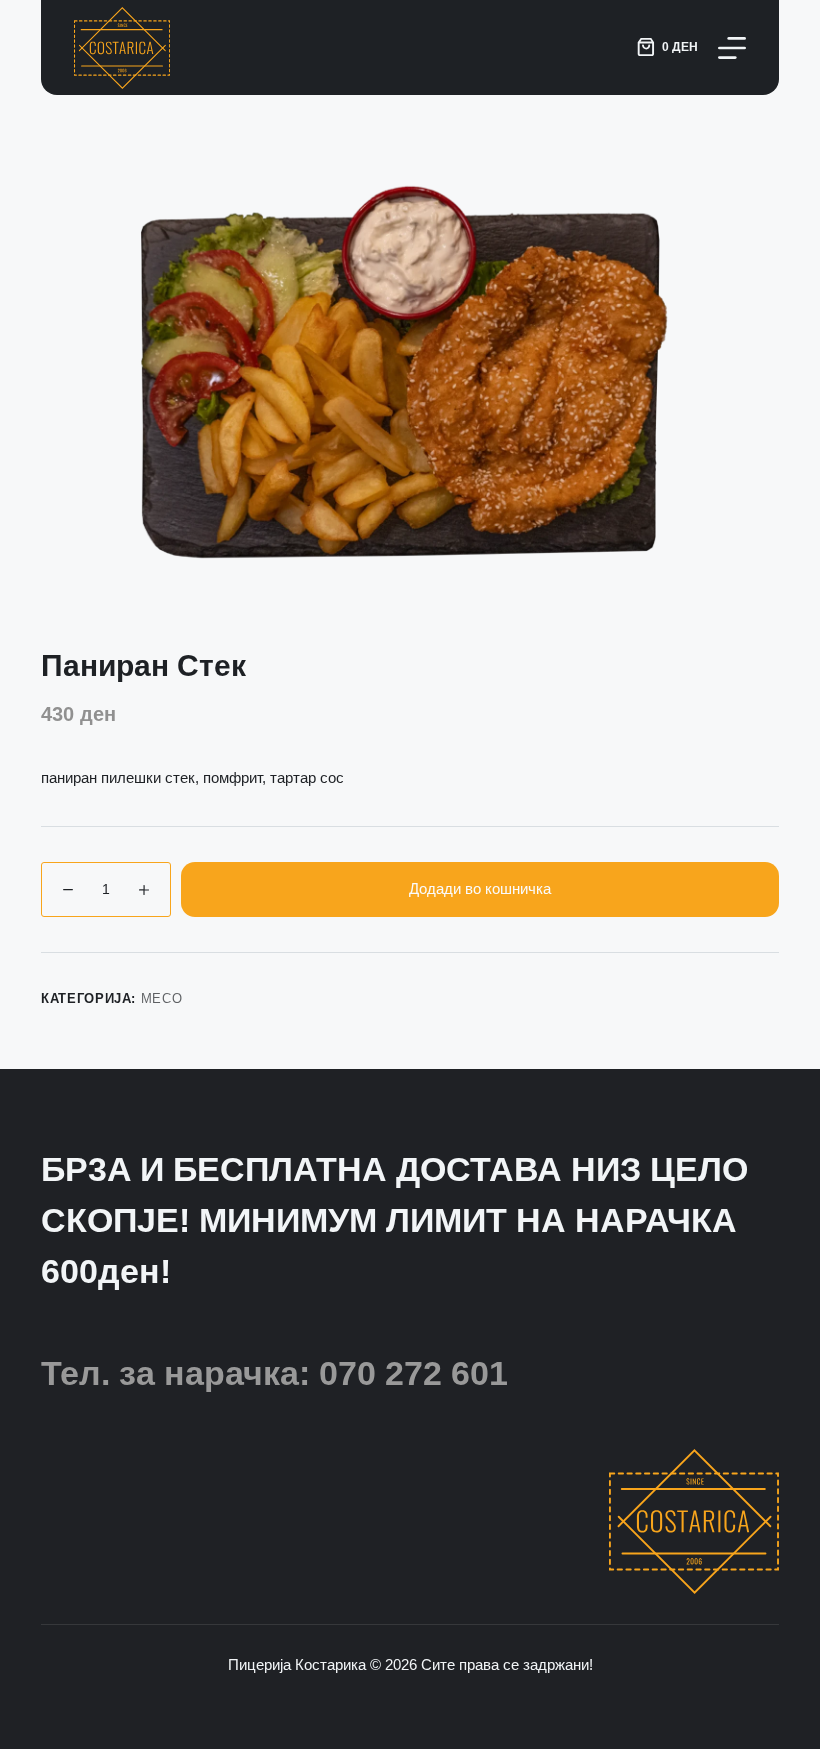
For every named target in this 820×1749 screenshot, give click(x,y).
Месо (162, 998)
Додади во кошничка (480, 888)
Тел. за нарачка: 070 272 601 (274, 1373)
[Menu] (732, 48)
